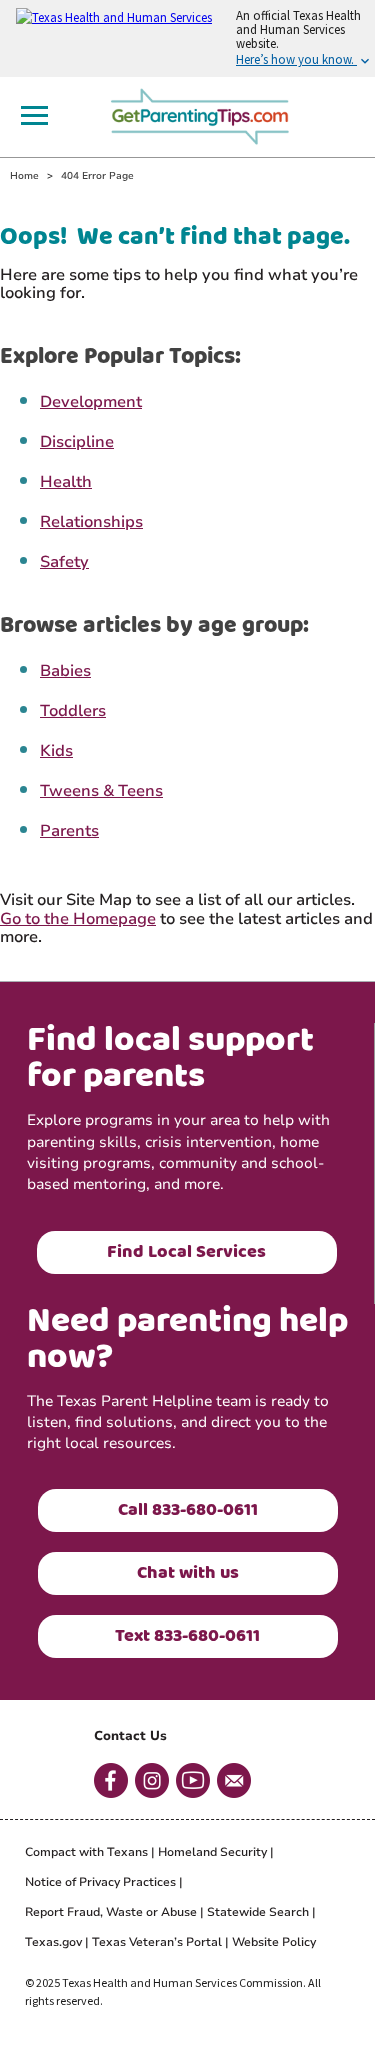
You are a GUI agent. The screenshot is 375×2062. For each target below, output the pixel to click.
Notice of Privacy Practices (100, 1882)
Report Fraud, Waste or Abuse (111, 1912)
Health (66, 482)
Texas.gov (53, 1942)
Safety (64, 562)
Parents (69, 831)
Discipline (77, 442)
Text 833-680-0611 (187, 1636)
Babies (65, 671)
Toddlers (73, 711)
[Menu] (34, 115)
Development (91, 402)
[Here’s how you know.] (187, 38)
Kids (56, 751)
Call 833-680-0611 (188, 1510)
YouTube (193, 1780)
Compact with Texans (86, 1852)
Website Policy (274, 1942)
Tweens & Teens (101, 791)
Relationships (91, 522)
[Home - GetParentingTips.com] (206, 114)
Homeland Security (212, 1852)
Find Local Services (186, 1252)
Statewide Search (258, 1912)
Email (234, 1780)
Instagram (152, 1780)
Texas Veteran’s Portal (157, 1942)
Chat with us (188, 1573)
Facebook (111, 1780)
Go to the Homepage (78, 919)
